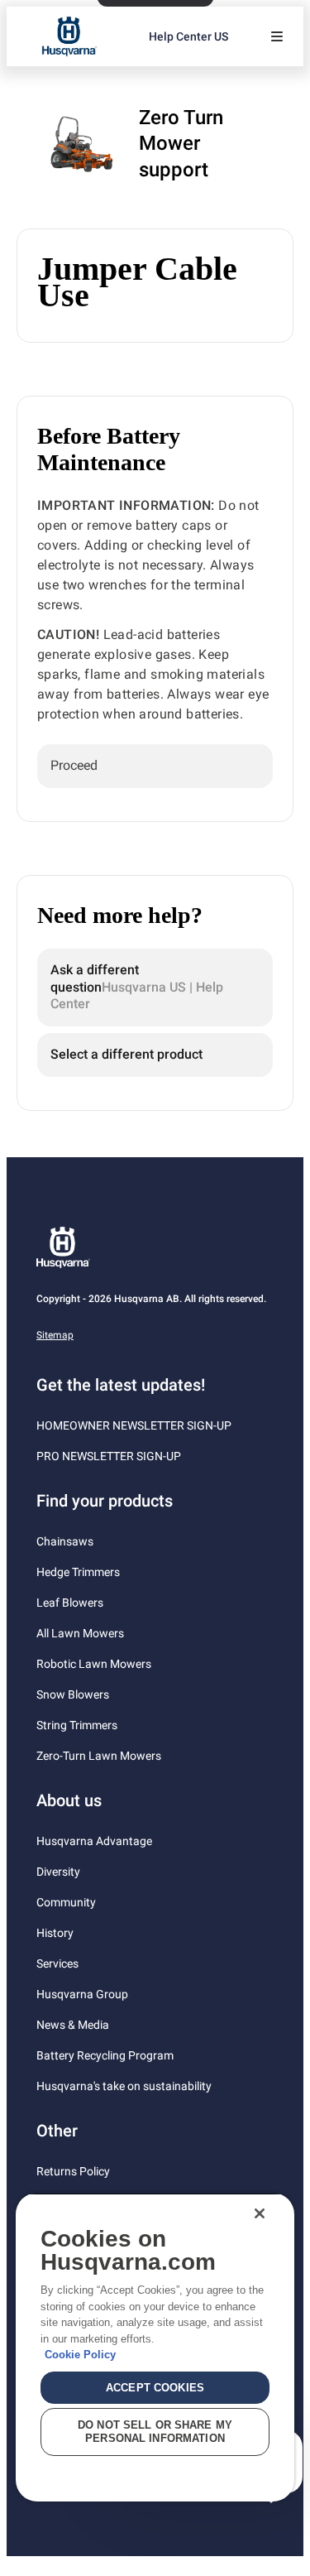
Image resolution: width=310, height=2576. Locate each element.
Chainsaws (65, 1541)
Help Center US (188, 36)
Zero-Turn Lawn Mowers (99, 1756)
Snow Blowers (73, 1694)
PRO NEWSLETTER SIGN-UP (109, 1456)
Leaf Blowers (70, 1603)
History (55, 1933)
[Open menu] (277, 36)
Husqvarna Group (82, 1994)
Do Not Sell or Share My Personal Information (155, 2432)
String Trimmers (77, 1725)
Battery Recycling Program (105, 2055)
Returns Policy (73, 2171)
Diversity (58, 1872)
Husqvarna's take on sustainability (124, 2086)
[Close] (260, 2213)
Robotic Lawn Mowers (94, 1664)
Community (66, 1902)
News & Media (73, 2025)
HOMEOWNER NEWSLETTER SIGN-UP (134, 1425)
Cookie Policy (80, 2355)
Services (57, 1963)
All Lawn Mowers (80, 1633)
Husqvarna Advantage (94, 1841)
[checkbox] (155, 766)
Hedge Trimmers (78, 1572)
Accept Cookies (155, 2388)
